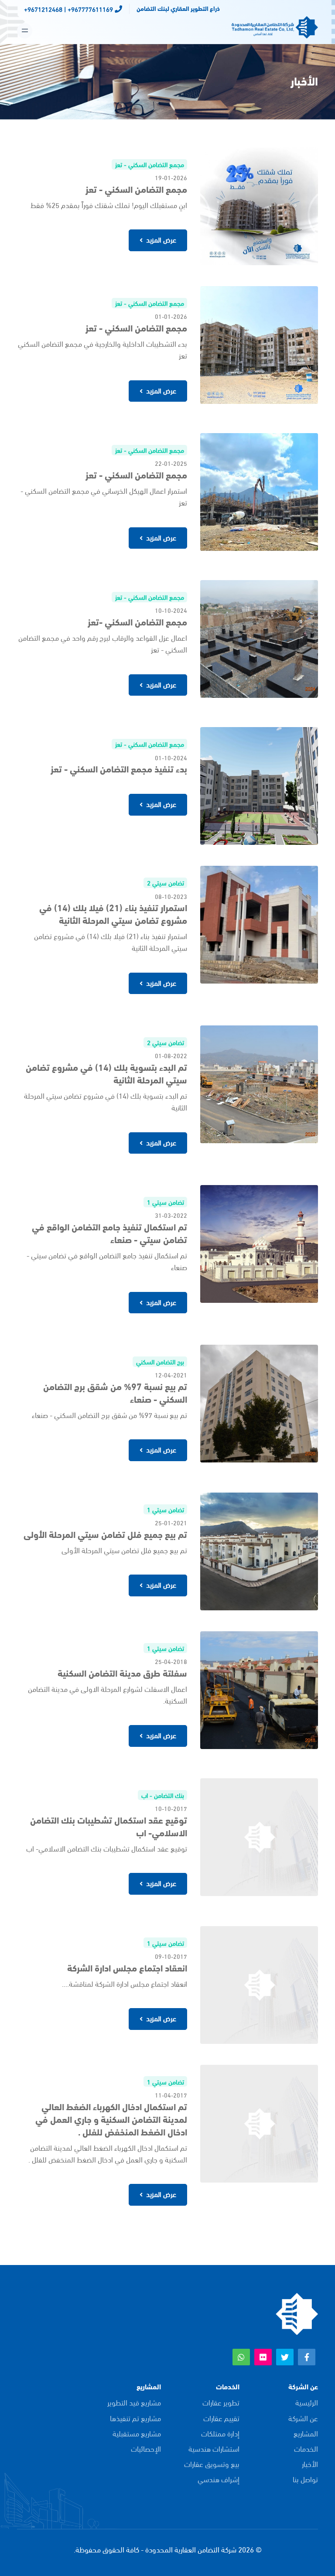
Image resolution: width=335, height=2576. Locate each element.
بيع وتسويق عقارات (212, 2464)
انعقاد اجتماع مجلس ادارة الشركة (127, 1967)
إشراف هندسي (219, 2479)
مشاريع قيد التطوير (134, 2402)
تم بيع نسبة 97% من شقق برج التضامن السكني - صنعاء (115, 1392)
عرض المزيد (160, 239)
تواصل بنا (305, 2479)
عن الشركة (303, 2418)
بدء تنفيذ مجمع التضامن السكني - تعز (119, 768)
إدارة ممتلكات (220, 2433)
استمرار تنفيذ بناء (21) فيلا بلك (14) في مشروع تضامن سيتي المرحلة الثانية (113, 913)
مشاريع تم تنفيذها (135, 2418)
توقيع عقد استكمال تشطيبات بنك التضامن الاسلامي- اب (109, 1826)
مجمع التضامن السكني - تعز (136, 189)
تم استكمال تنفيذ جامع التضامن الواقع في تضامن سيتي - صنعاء (109, 1233)
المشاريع (306, 2433)
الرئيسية (307, 2402)
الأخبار (310, 2464)
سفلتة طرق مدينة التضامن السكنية (122, 1672)
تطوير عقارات (221, 2402)
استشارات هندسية (214, 2448)
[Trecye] (296, 2312)
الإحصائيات (146, 2448)
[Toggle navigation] (25, 31)
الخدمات (306, 2448)
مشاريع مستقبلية (137, 2433)
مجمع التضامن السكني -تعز (137, 621)
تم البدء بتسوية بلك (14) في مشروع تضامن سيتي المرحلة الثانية (106, 1073)
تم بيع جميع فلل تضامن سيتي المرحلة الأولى (105, 1534)
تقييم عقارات (221, 2418)
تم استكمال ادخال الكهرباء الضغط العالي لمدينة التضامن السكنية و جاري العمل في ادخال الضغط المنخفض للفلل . (111, 2119)
